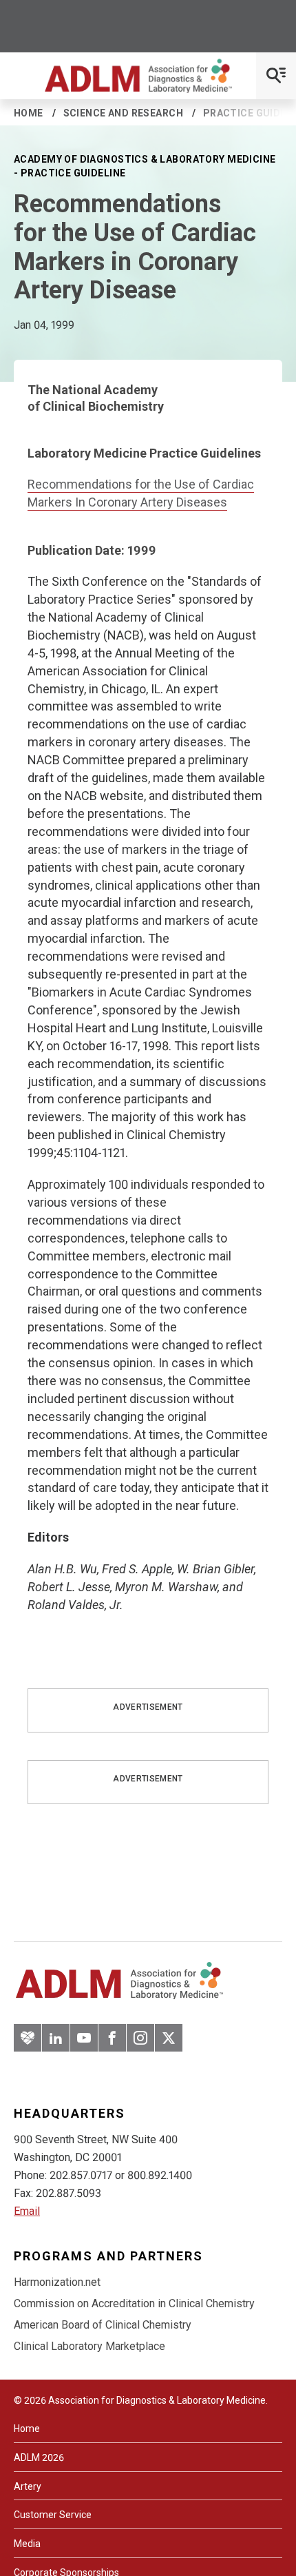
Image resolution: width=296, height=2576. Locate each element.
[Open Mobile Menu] (276, 76)
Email (27, 2211)
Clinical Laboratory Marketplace (89, 2346)
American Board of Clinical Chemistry (103, 2325)
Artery (28, 2486)
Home (29, 113)
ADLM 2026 (39, 2457)
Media (27, 2544)
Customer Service (53, 2515)
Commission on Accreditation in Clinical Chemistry (134, 2303)
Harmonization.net (57, 2282)
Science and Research (123, 113)
